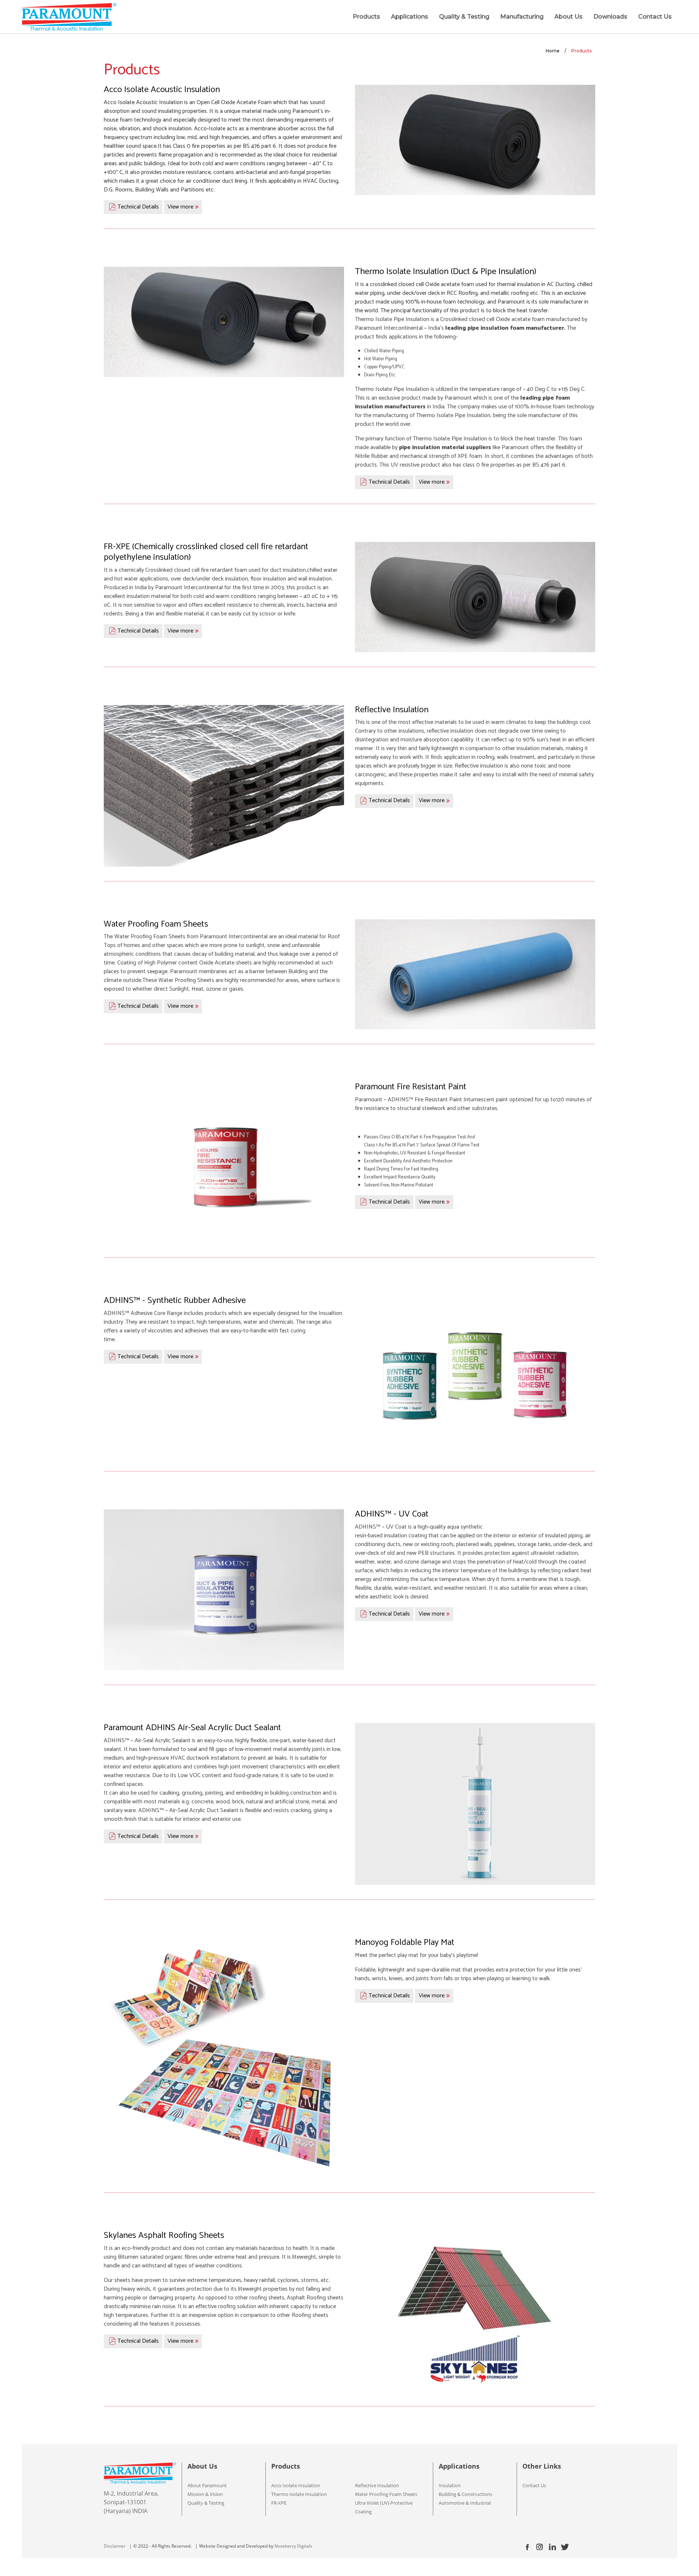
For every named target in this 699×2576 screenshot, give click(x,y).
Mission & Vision (205, 2494)
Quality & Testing (464, 17)
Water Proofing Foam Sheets (386, 2494)
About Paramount (207, 2485)
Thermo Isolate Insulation (299, 2494)
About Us (568, 17)
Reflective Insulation (377, 2485)
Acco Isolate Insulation (296, 2485)
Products (366, 17)
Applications (410, 17)
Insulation (450, 2485)
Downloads (610, 17)
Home (553, 51)
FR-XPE (279, 2503)
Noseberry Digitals (293, 2546)
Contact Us (655, 17)
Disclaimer (115, 2546)
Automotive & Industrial (465, 2503)
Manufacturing (522, 17)
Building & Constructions (465, 2494)
